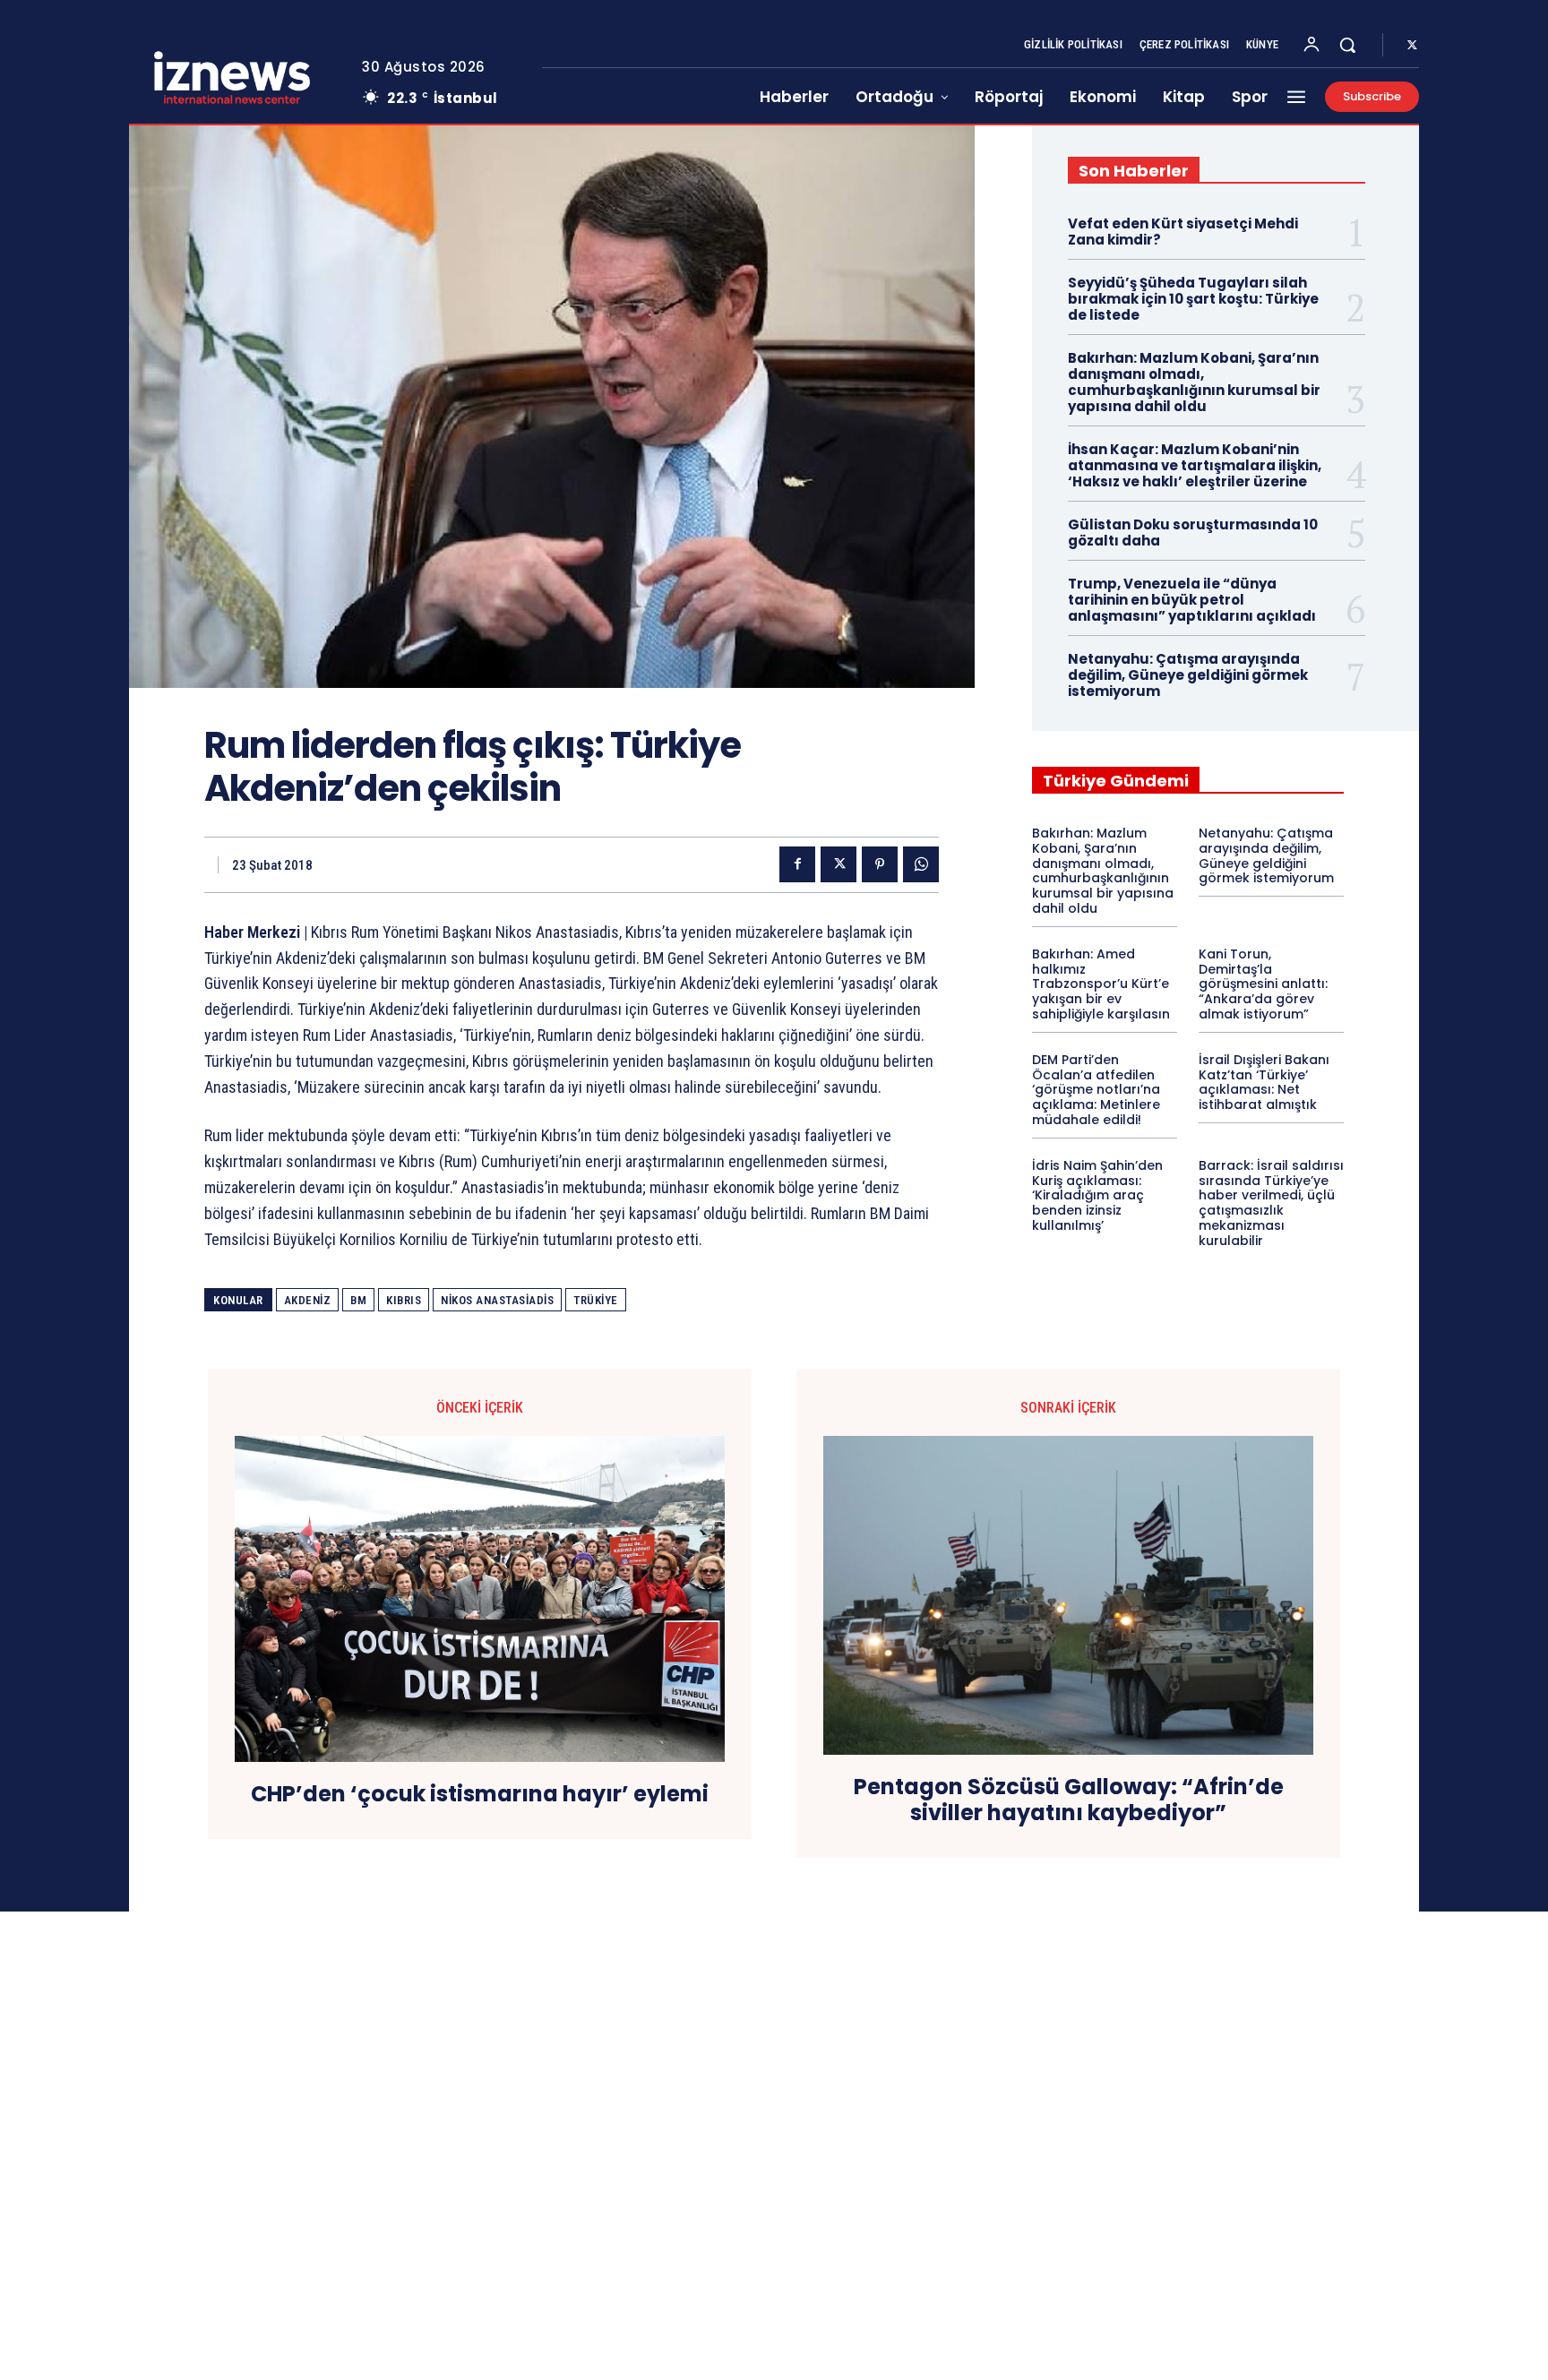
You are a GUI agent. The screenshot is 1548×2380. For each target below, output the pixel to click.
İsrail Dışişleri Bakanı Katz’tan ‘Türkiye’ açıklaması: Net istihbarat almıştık (1264, 1082)
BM (358, 1300)
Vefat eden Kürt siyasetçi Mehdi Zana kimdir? (1183, 232)
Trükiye (596, 1300)
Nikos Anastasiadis (497, 1300)
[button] (1347, 45)
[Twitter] (1412, 46)
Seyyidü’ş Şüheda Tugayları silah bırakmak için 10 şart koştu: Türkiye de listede (1193, 299)
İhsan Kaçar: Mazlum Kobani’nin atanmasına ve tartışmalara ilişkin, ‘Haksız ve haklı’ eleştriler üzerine (1195, 465)
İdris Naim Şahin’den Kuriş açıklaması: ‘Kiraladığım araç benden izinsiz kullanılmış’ (1097, 1195)
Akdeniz (308, 1300)
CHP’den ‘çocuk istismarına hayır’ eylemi (480, 1795)
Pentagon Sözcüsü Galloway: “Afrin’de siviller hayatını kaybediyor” (1069, 1800)
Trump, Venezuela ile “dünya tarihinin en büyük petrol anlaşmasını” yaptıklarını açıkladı (1192, 600)
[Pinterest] (880, 864)
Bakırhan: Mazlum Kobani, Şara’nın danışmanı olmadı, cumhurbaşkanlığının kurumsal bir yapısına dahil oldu (1194, 382)
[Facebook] (797, 864)
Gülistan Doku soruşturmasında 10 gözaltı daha (1193, 533)
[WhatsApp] (921, 864)
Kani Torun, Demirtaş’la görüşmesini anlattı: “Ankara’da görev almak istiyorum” (1263, 984)
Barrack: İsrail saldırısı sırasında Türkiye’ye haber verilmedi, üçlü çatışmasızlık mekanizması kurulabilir (1271, 1203)
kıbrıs (404, 1300)
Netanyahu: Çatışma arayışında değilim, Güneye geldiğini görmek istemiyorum (1188, 675)
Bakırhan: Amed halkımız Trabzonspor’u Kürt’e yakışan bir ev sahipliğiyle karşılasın (1101, 984)
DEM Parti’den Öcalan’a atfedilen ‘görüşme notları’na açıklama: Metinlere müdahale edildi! (1096, 1090)
